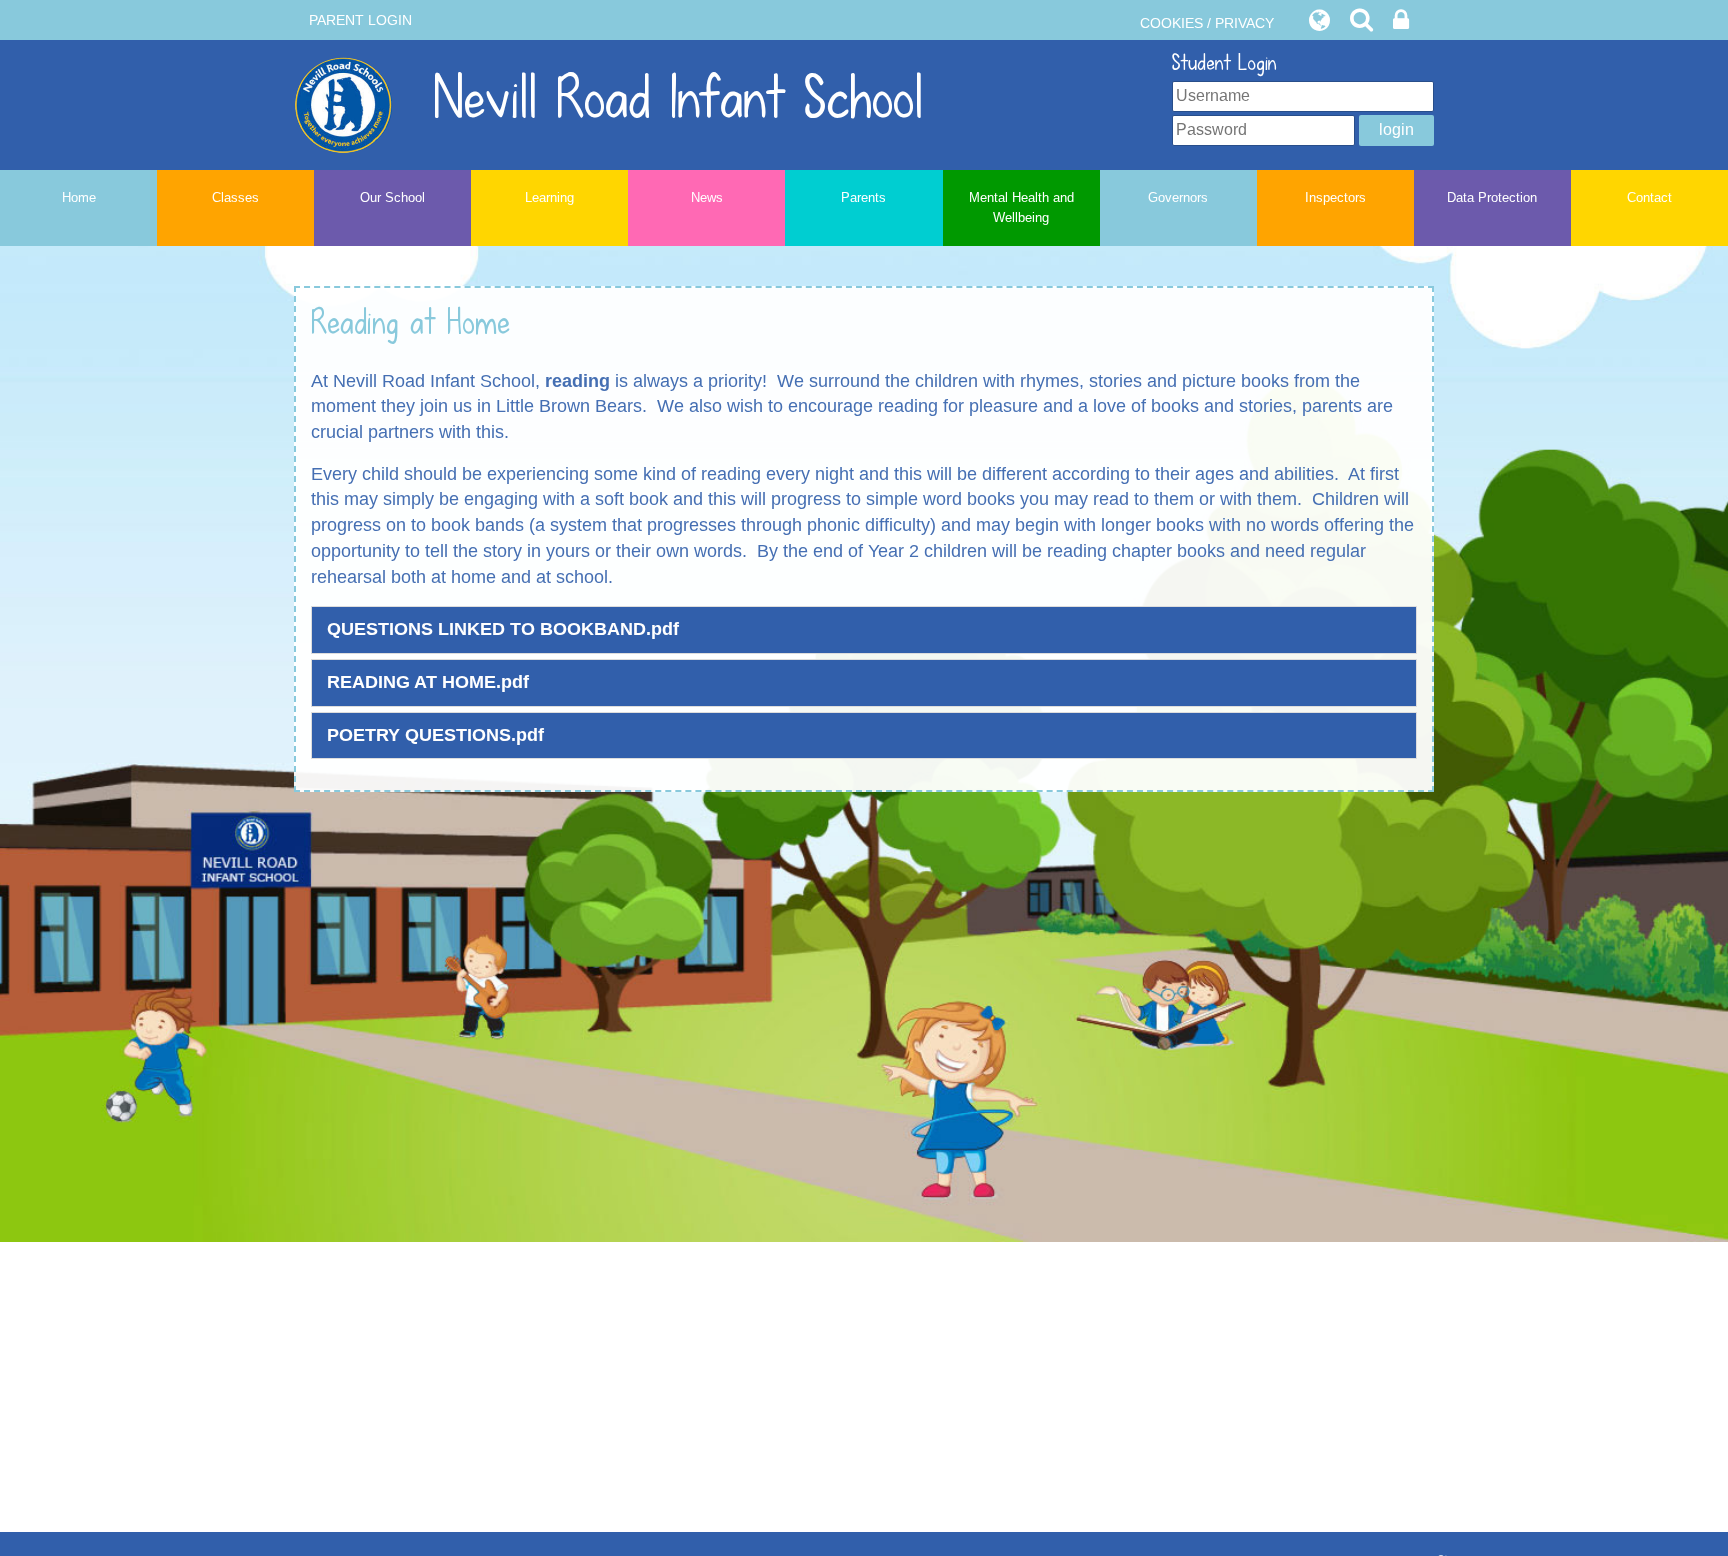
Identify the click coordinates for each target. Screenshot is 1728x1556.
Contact (1649, 197)
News (707, 197)
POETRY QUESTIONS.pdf (435, 735)
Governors (1178, 197)
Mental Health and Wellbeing (1021, 207)
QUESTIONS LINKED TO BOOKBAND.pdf (503, 629)
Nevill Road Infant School (668, 98)
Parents (863, 197)
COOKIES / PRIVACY (1207, 23)
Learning (549, 197)
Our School (392, 197)
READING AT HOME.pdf (428, 682)
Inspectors (1335, 197)
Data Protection (1492, 197)
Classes (235, 197)
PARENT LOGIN (360, 20)
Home (79, 197)
